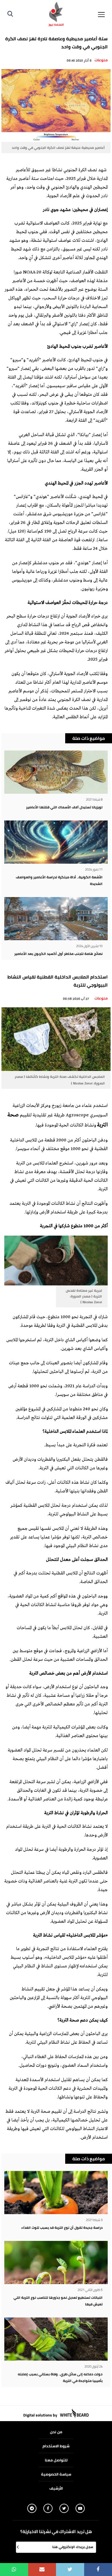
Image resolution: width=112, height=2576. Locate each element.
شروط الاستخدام (56, 2446)
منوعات (101, 60)
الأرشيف (56, 2488)
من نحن (56, 2432)
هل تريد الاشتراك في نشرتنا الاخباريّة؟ (56, 2532)
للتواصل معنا (56, 2460)
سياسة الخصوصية (56, 2474)
